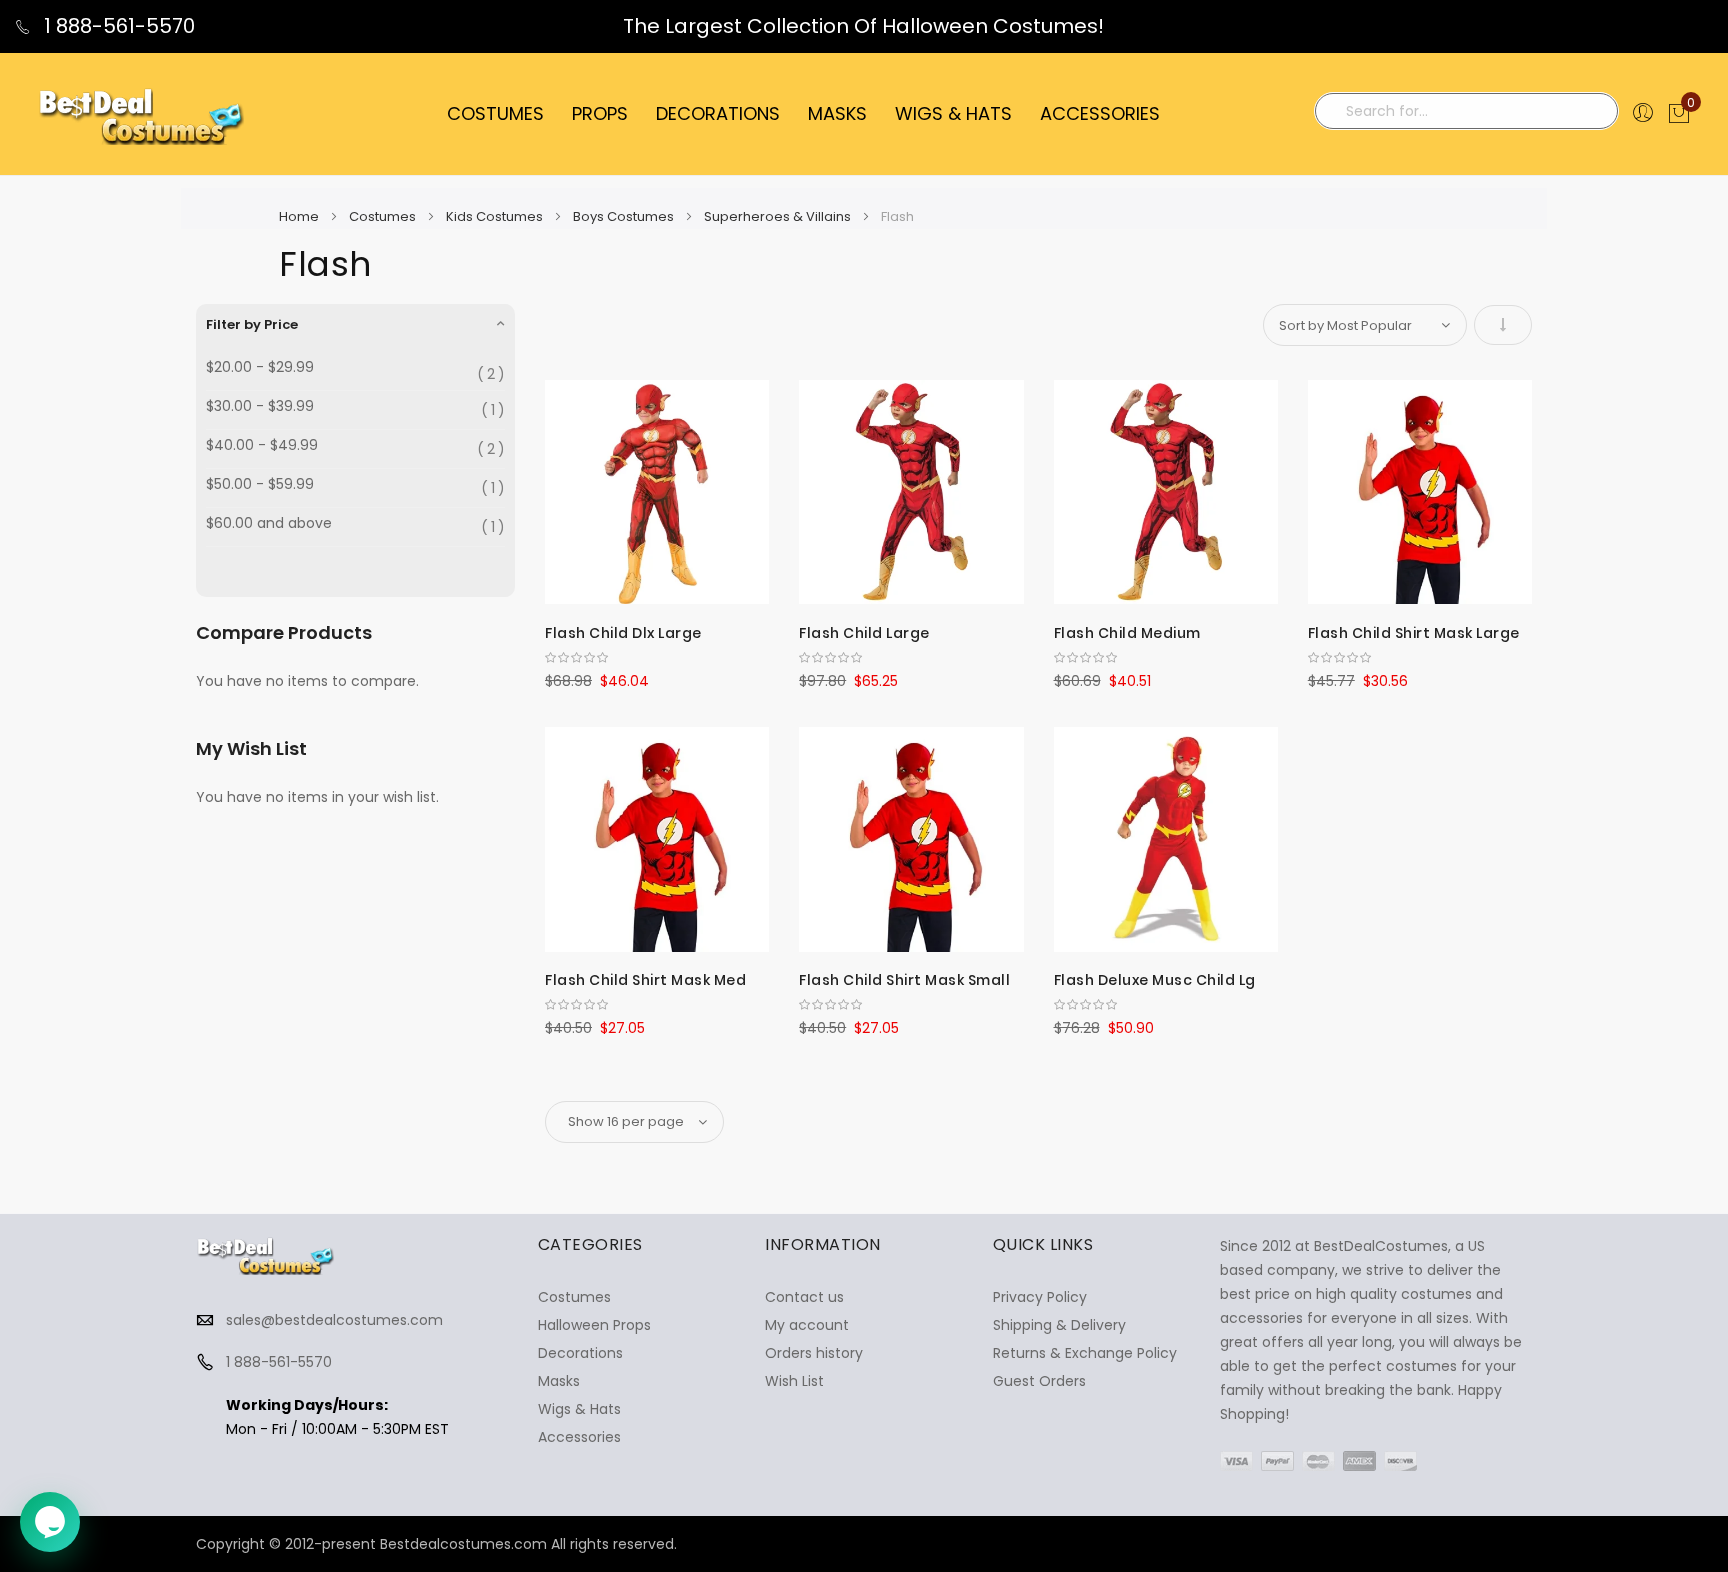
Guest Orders (1039, 1381)
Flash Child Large (864, 633)
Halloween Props (594, 1325)
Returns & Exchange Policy (1085, 1353)
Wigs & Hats (579, 1409)
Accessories (579, 1437)
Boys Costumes (625, 216)
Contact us (804, 1297)
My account (807, 1325)
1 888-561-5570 (117, 26)
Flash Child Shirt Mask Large (1414, 633)
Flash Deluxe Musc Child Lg (1155, 980)
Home (300, 216)
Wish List (794, 1381)
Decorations (580, 1353)
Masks (559, 1381)
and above (269, 523)
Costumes (384, 216)
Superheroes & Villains (779, 216)
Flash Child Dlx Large (623, 633)
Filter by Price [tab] (252, 324)
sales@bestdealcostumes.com (334, 1320)
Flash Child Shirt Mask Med (645, 980)
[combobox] (1466, 111)
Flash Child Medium (1127, 633)
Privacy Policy (1040, 1297)
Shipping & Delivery (1059, 1325)
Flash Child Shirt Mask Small (904, 980)
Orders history (814, 1353)
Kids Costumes (496, 216)
